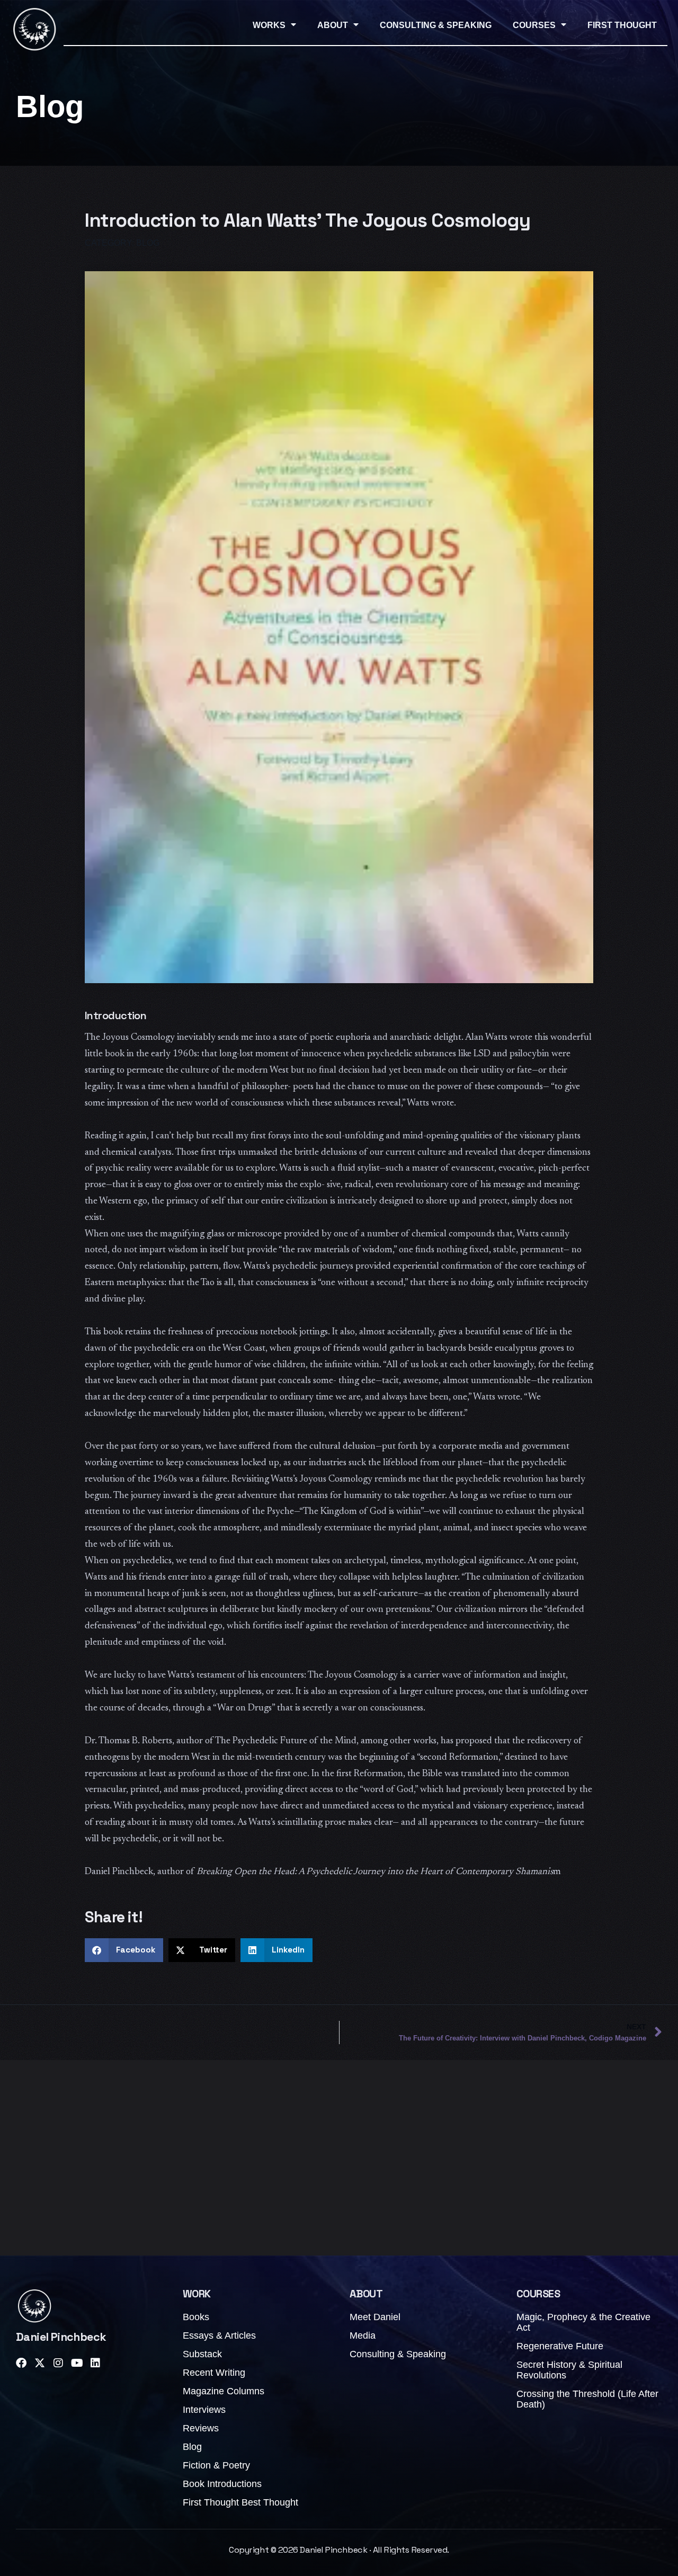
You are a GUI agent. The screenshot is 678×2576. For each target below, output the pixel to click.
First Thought (622, 25)
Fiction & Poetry (216, 2465)
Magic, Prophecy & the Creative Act (583, 2322)
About (333, 25)
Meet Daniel (375, 2317)
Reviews (201, 2428)
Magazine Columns (224, 2391)
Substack (202, 2354)
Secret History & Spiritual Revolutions (569, 2370)
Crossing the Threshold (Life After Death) (587, 2399)
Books (196, 2317)
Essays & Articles (219, 2336)
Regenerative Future (560, 2346)
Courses (534, 25)
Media (363, 2336)
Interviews (204, 2410)
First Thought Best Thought (240, 2502)
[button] (124, 1950)
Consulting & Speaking (436, 25)
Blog (192, 2447)
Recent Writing (214, 2373)
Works (269, 25)
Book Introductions (222, 2484)
